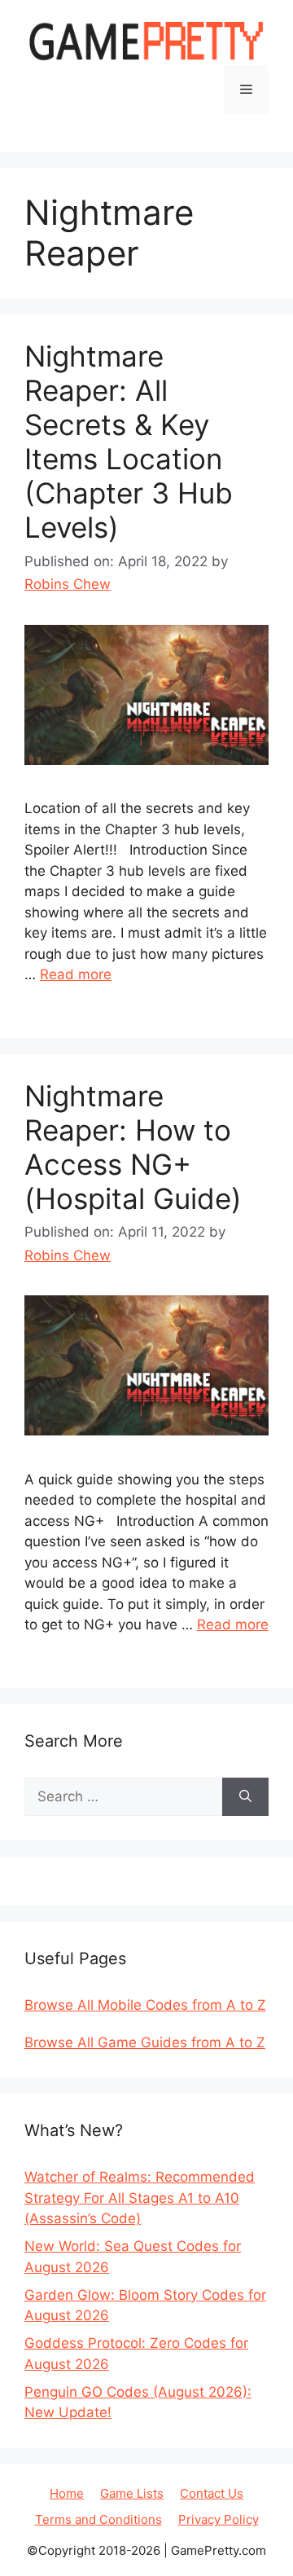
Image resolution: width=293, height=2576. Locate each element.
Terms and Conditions (98, 2519)
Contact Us (212, 2493)
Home (67, 2493)
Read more (76, 974)
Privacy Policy (219, 2519)
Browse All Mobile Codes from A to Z (145, 2005)
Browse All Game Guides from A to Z (145, 2042)
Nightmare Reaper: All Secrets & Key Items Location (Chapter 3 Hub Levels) (129, 442)
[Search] (245, 1797)
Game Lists (132, 2493)
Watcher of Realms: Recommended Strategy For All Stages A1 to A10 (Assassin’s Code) (140, 2198)
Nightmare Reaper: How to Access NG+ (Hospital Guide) (133, 1147)
